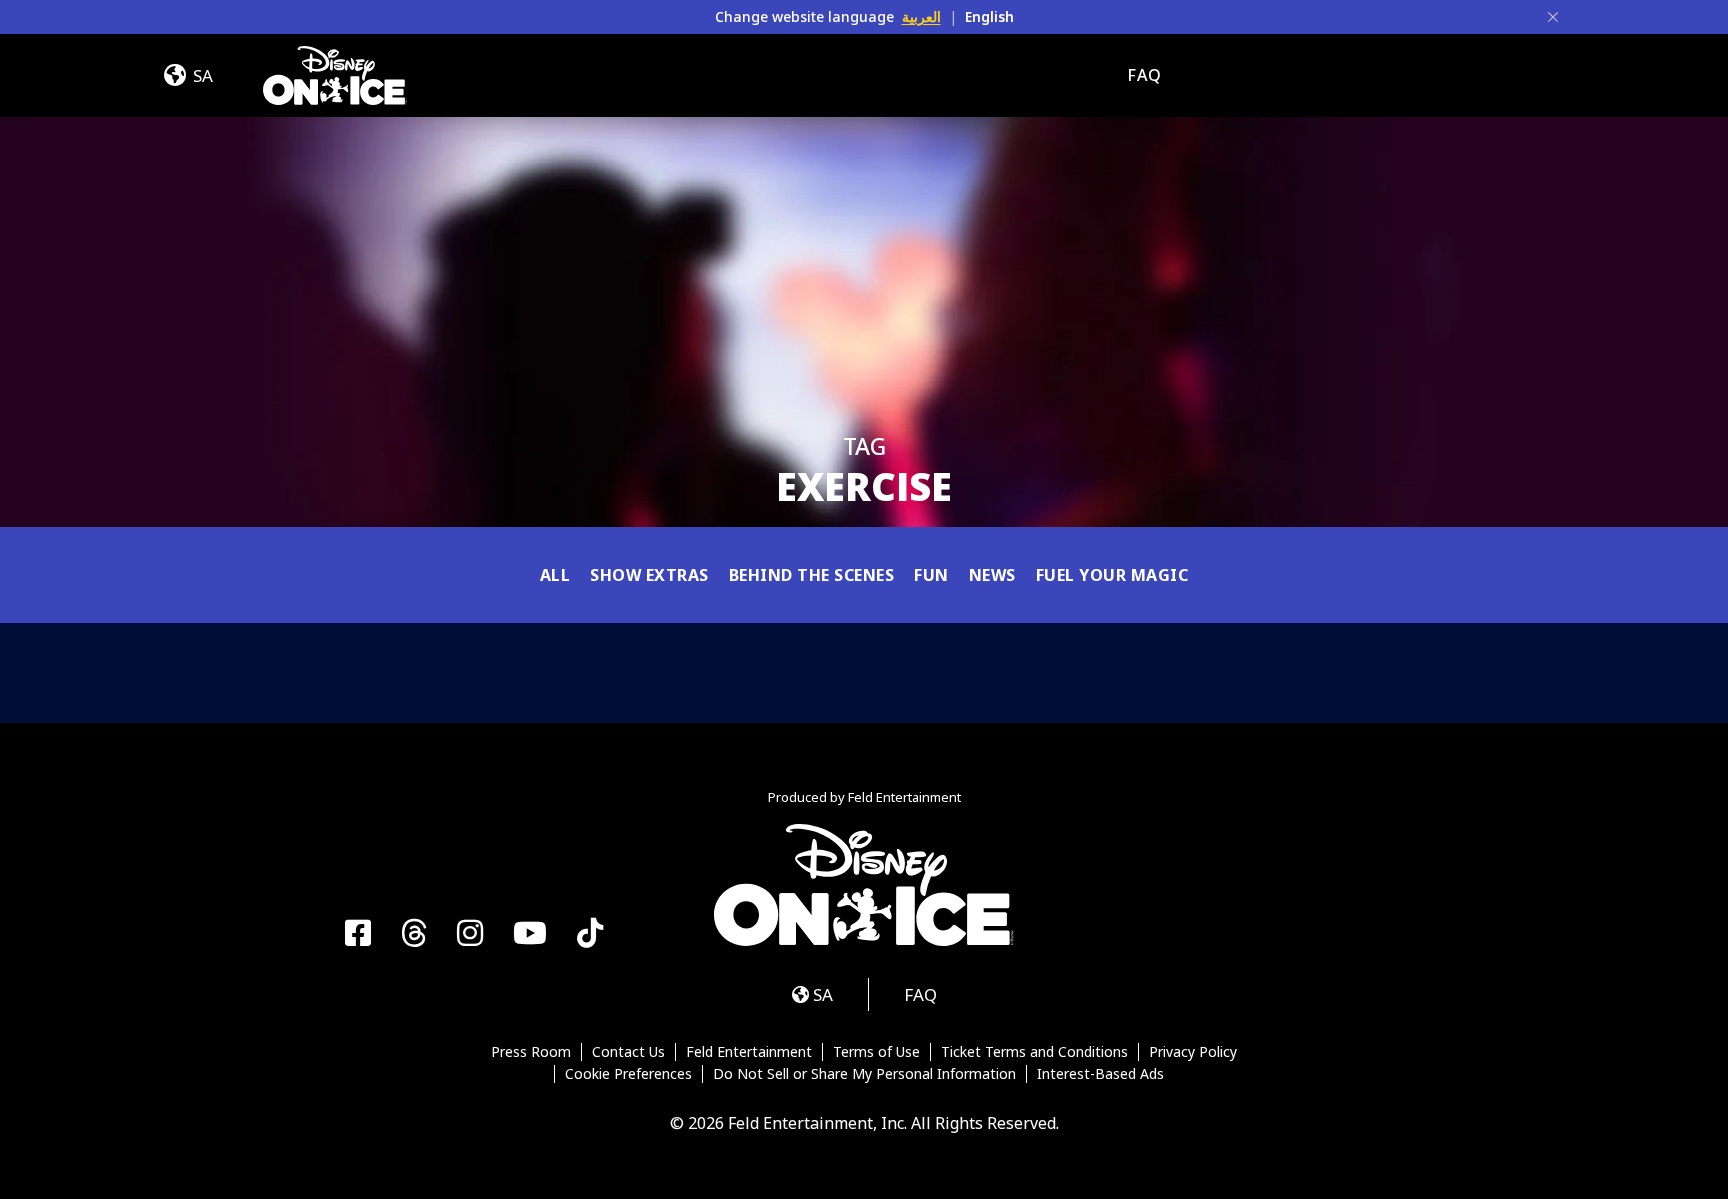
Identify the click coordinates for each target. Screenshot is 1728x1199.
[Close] (1553, 17)
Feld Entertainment (749, 1052)
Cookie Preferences (628, 1074)
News (992, 575)
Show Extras (649, 575)
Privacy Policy (1193, 1052)
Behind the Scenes (812, 575)
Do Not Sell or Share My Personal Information (864, 1074)
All (555, 575)
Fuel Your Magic (1112, 575)
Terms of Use (876, 1052)
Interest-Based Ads (1100, 1074)
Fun (931, 575)
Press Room (531, 1052)
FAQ (1144, 75)
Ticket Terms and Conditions (1034, 1052)
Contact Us (628, 1052)
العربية (921, 16)
